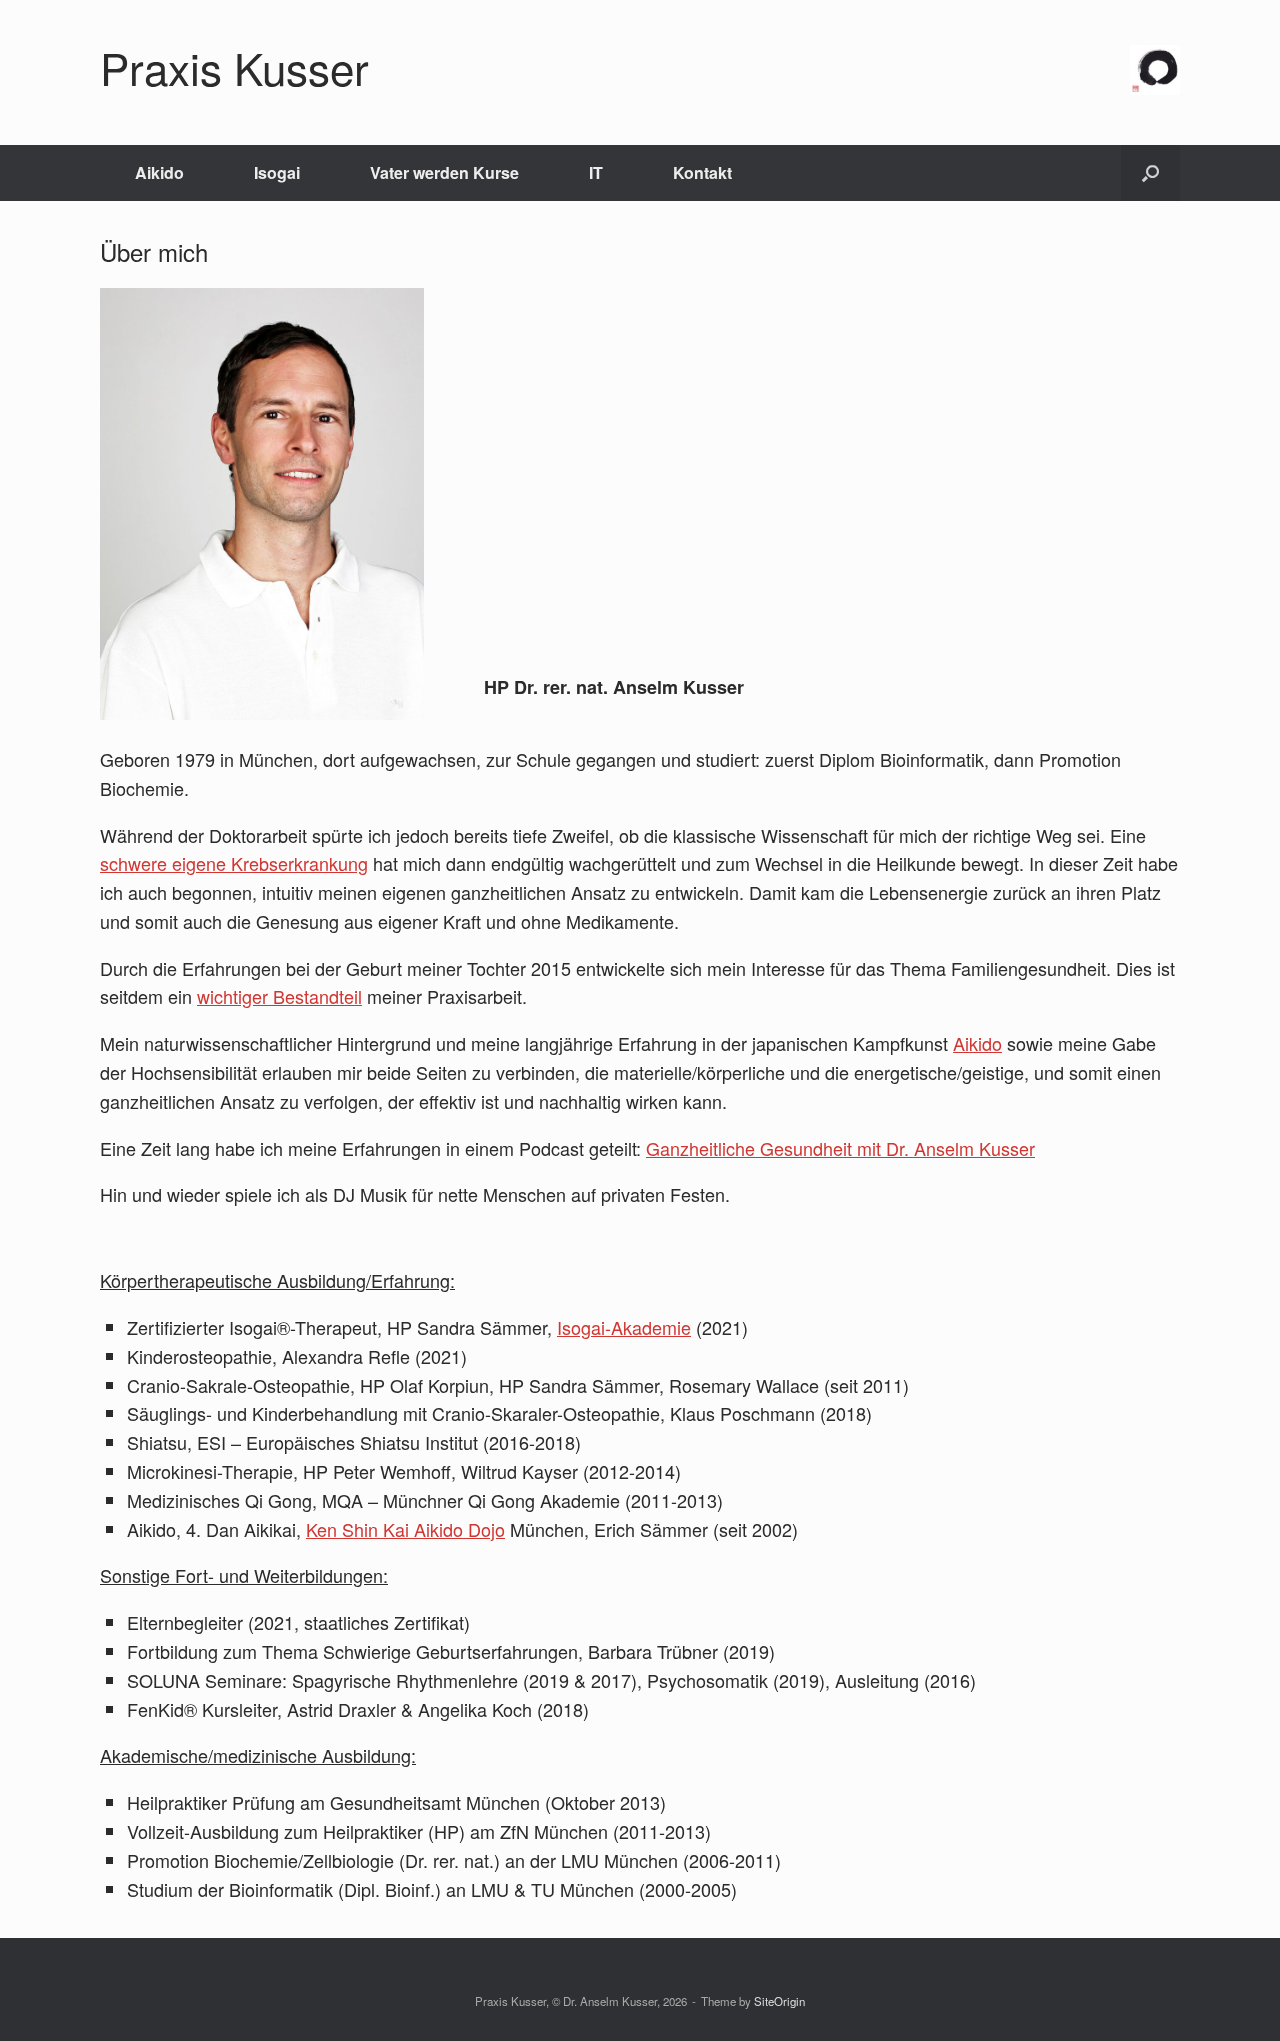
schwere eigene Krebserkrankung (234, 863)
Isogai (277, 172)
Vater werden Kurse (444, 172)
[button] (1150, 173)
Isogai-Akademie (624, 1327)
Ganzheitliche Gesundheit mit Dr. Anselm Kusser (840, 1148)
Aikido (159, 172)
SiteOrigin (779, 2001)
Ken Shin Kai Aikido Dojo (405, 1529)
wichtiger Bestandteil (279, 996)
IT (596, 172)
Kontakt (702, 172)
